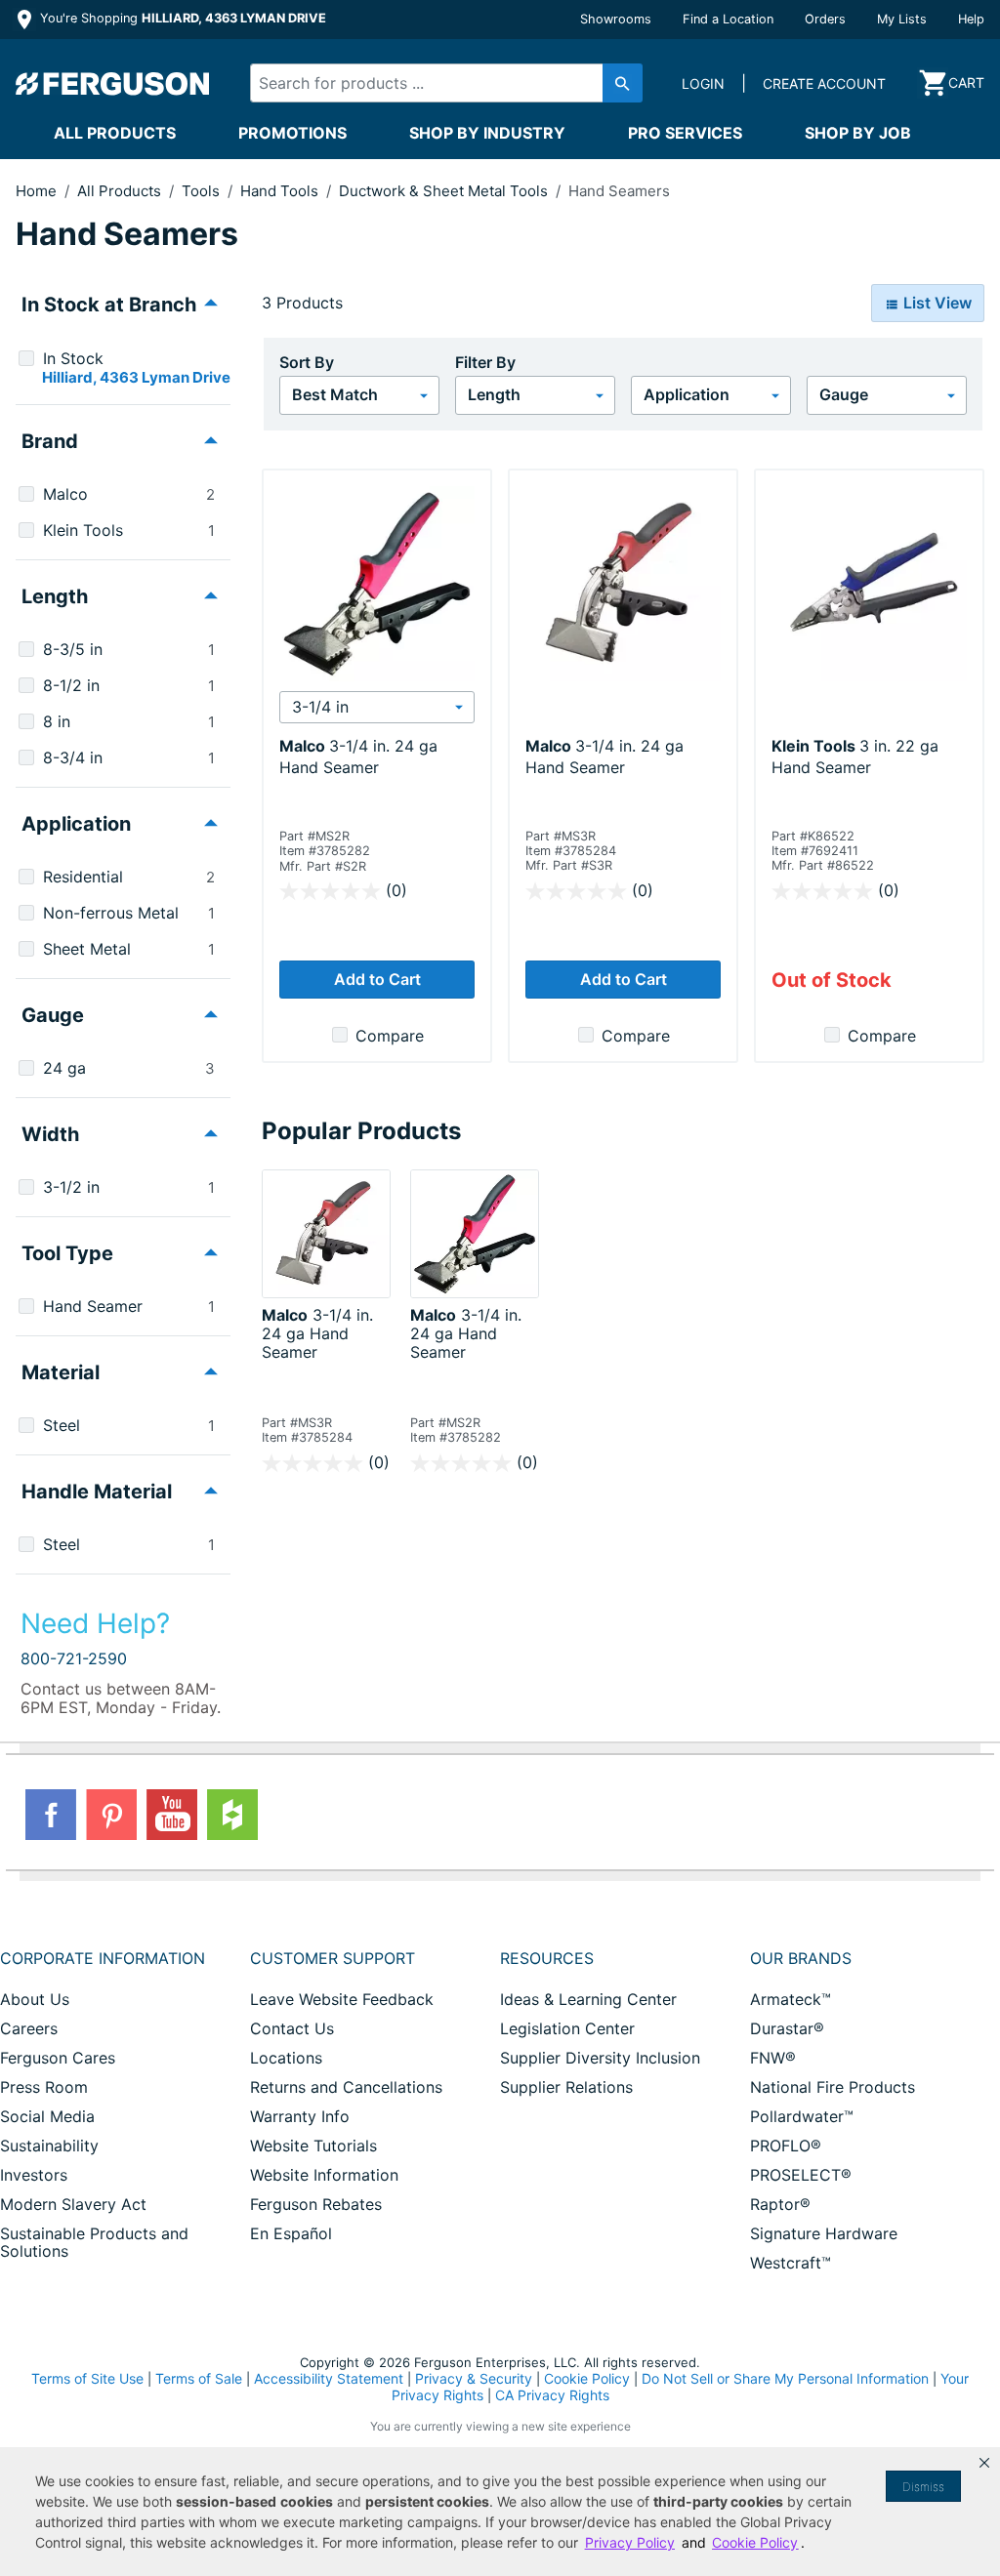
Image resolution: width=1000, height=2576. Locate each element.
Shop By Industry (487, 133)
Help (971, 19)
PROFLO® (786, 2146)
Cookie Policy (587, 2378)
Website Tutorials (313, 2146)
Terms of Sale (199, 2378)
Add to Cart (377, 979)
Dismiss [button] (923, 2487)
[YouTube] (172, 1815)
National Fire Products (833, 2087)
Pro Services (685, 133)
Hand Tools (281, 191)
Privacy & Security (474, 2378)
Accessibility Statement (329, 2378)
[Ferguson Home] (113, 83)
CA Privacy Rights (552, 2395)
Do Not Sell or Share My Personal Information (785, 2379)
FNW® (773, 2058)
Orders (825, 19)
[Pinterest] (111, 1815)
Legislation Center (567, 2028)
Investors (34, 2175)
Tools (203, 191)
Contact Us (292, 2028)
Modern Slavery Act (73, 2204)
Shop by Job (858, 133)
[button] (984, 2463)
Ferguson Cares (58, 2058)
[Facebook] (51, 1815)
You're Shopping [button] (181, 18)
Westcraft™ (791, 2263)
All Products (115, 133)
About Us (35, 1999)
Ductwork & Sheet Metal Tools (445, 191)
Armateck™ (791, 1999)
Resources (547, 1958)
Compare (390, 1036)
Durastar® (787, 2028)
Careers (29, 2028)
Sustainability (49, 2146)
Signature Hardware (824, 2233)
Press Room (44, 2087)
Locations (286, 2058)
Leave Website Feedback (342, 1999)
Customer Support (333, 1958)
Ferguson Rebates (316, 2204)
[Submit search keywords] (623, 83)
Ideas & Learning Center (588, 1999)
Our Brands (801, 1958)
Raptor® (780, 2204)
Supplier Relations (566, 2087)
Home (36, 191)
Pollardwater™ (802, 2116)
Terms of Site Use (87, 2378)
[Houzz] (232, 1815)
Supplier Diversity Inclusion (600, 2058)
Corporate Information (103, 1958)
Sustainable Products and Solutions (94, 2242)
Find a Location (728, 19)
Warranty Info (300, 2116)
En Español (291, 2233)
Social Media (47, 2116)
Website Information (324, 2175)
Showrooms (616, 19)
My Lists (902, 19)
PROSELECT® (801, 2175)
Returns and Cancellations (346, 2087)
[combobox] (437, 83)
